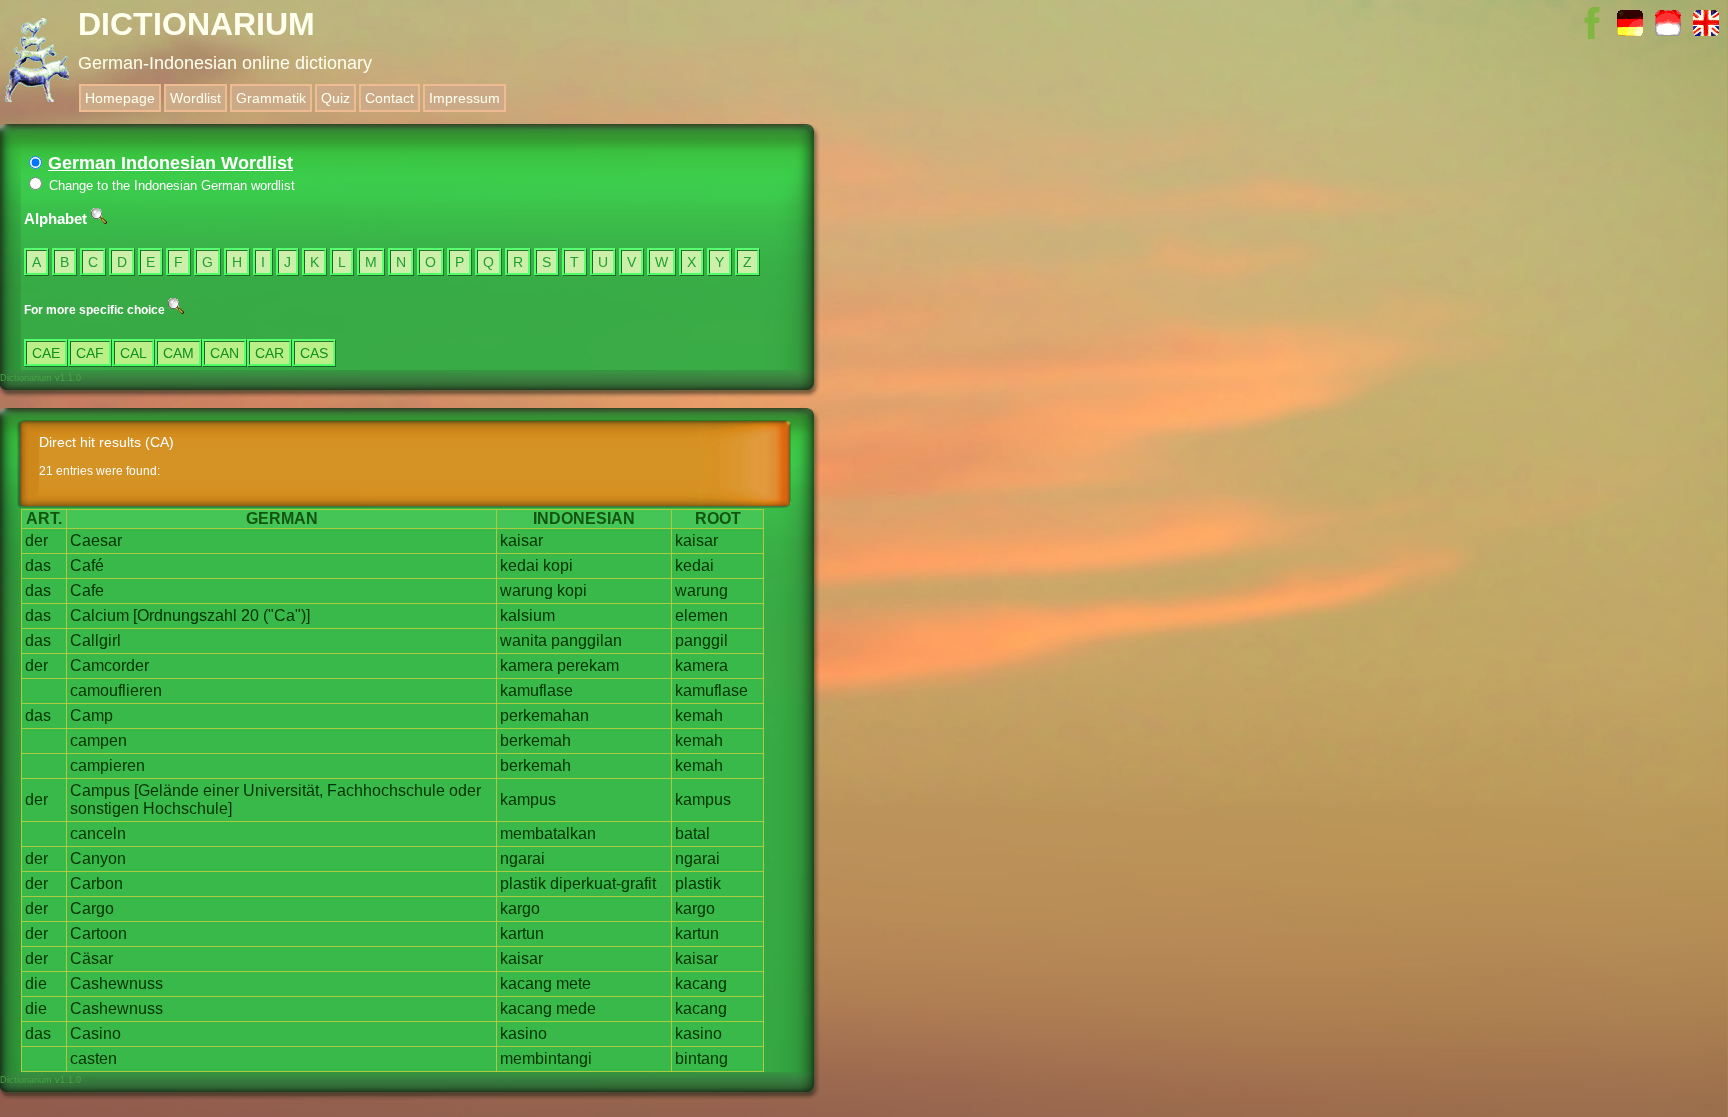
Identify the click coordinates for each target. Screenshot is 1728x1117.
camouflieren (116, 690)
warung (526, 590)
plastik (523, 883)
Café (87, 565)
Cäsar (91, 958)
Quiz (335, 98)
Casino (95, 1033)
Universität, (283, 790)
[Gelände (166, 790)
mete (573, 983)
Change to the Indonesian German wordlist (170, 185)
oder (465, 790)
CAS (314, 353)
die (36, 983)
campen (98, 740)
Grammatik (271, 98)
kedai (519, 565)
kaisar (521, 540)
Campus (100, 790)
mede (576, 1008)
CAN (224, 353)
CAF (90, 353)
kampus (528, 799)
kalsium (527, 615)
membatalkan (548, 833)
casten (93, 1058)
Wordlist (195, 98)
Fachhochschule (386, 790)
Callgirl (95, 640)
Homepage (120, 98)
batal (692, 833)
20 (250, 615)
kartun (522, 933)
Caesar (96, 540)
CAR (269, 353)
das (38, 565)
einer (221, 790)
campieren (107, 765)
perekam (588, 665)
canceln (98, 833)
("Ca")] (286, 615)
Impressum (464, 98)
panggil (701, 640)
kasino (523, 1033)
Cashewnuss (116, 983)
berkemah (535, 740)
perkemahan (544, 715)
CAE (46, 353)
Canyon (98, 858)
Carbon (96, 883)
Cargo (92, 908)
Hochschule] (187, 808)
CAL (133, 353)
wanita (523, 640)
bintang (701, 1058)
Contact (389, 98)
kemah (699, 715)
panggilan (586, 640)
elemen (701, 615)
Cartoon (98, 933)
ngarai (522, 858)
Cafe (87, 590)
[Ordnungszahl (185, 615)
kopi (558, 565)
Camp (91, 715)
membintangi (546, 1058)
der (36, 540)
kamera (526, 665)
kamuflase (536, 690)
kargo (520, 908)
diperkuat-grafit (603, 883)
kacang (526, 983)
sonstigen (104, 808)
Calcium (99, 615)
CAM (178, 353)
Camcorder (109, 665)
